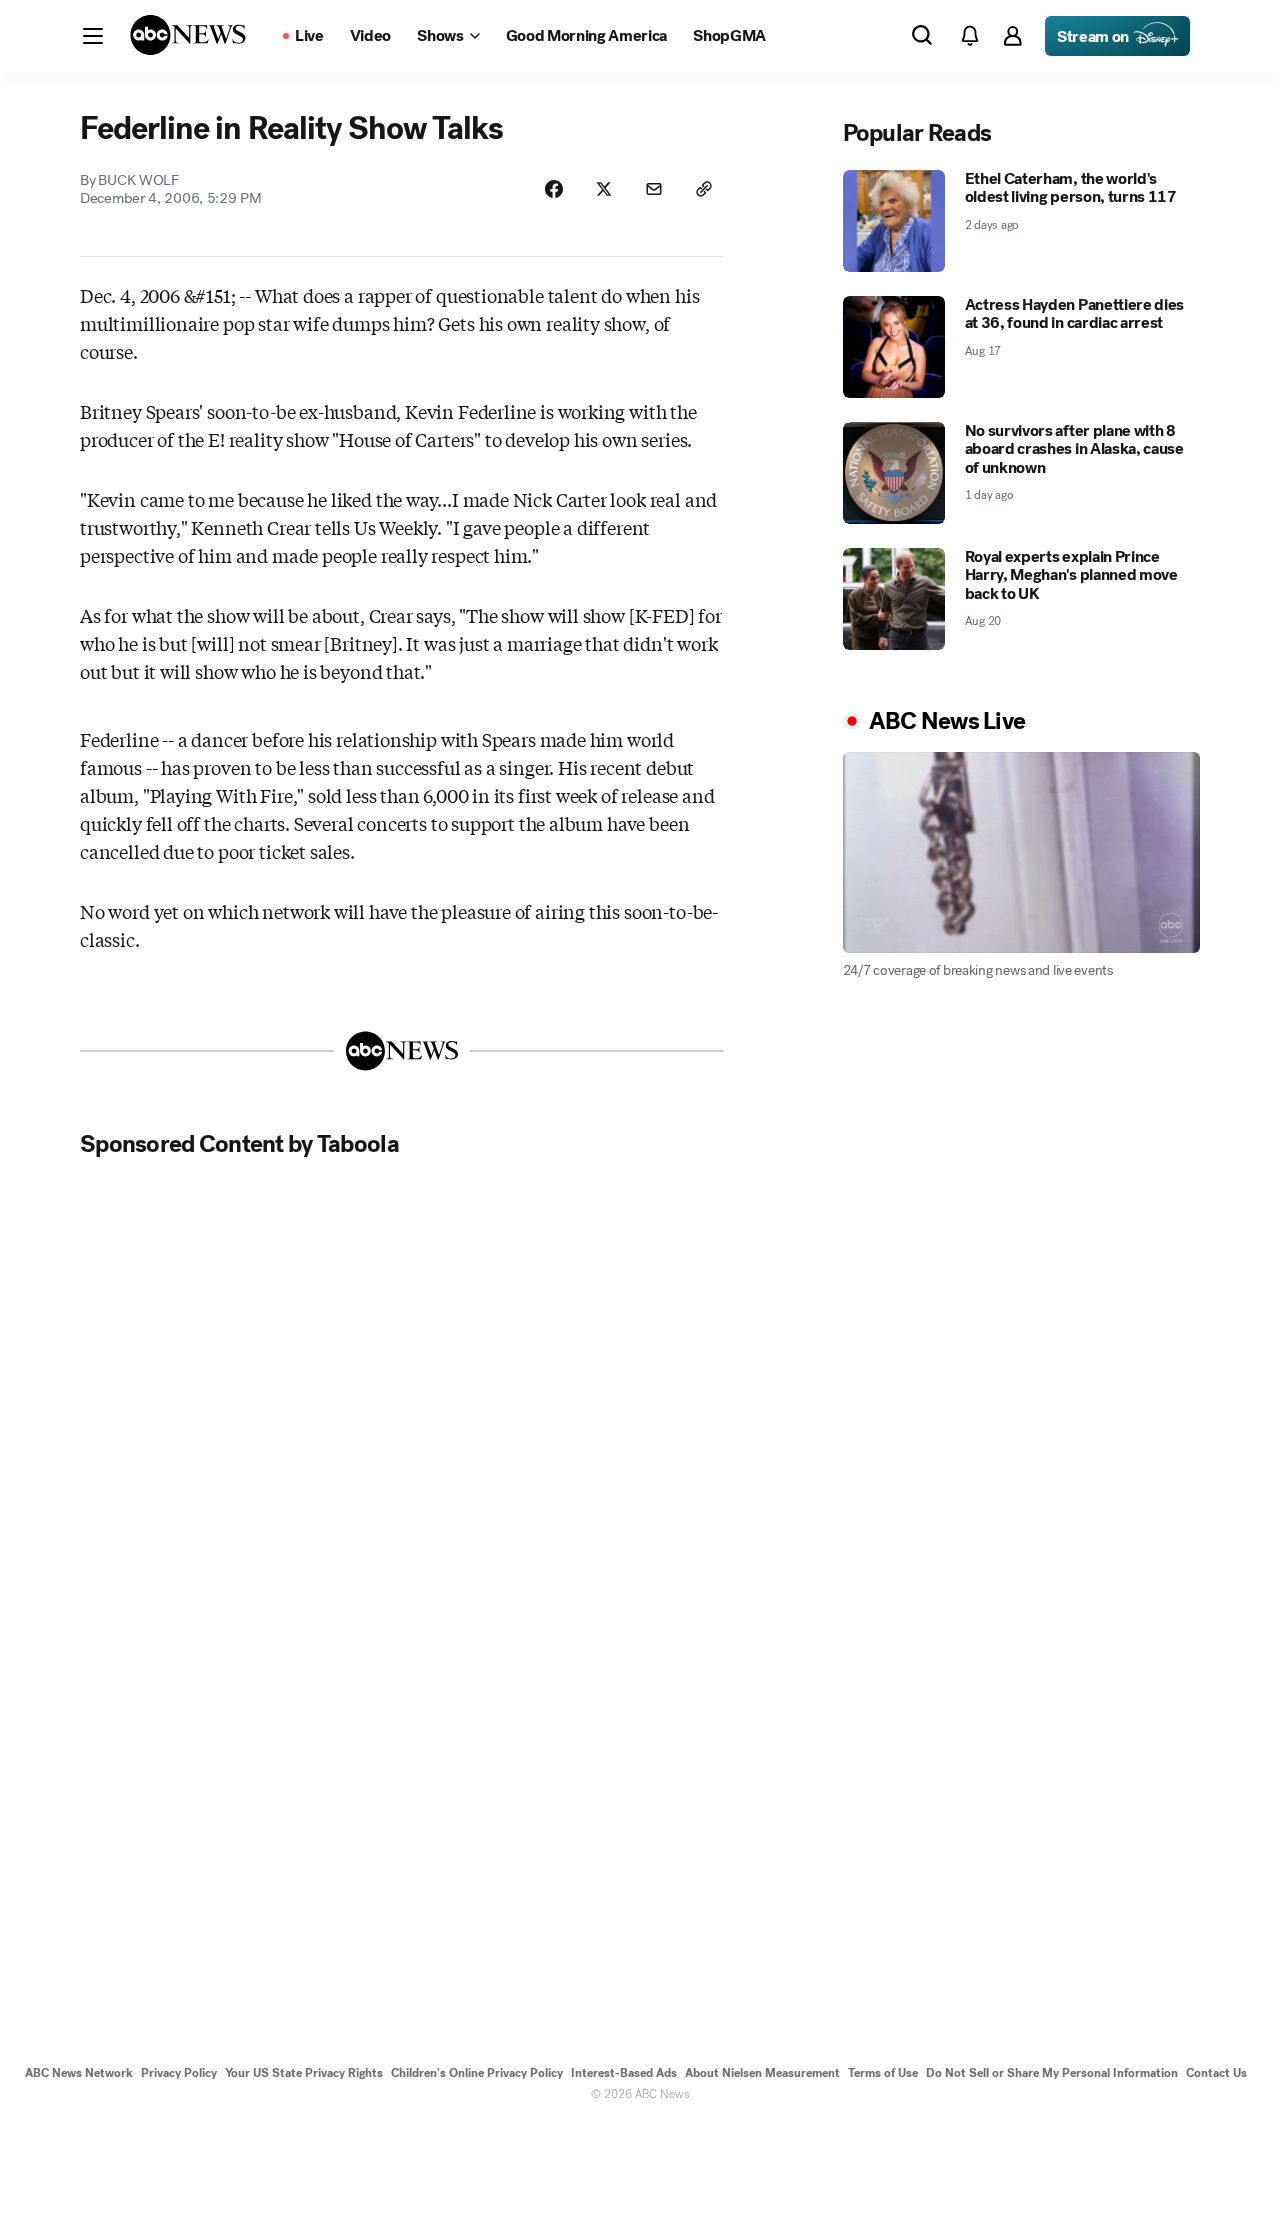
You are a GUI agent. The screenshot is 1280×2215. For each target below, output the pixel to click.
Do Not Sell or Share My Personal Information (1052, 2073)
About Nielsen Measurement (762, 2073)
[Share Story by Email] (654, 189)
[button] (93, 36)
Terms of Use (883, 2073)
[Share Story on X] (604, 189)
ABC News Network (79, 2073)
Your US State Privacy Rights (304, 2073)
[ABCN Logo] (188, 35)
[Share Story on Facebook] (554, 189)
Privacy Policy (179, 2073)
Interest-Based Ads (624, 2073)
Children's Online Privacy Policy (477, 2073)
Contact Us (1216, 2073)
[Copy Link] (704, 189)
